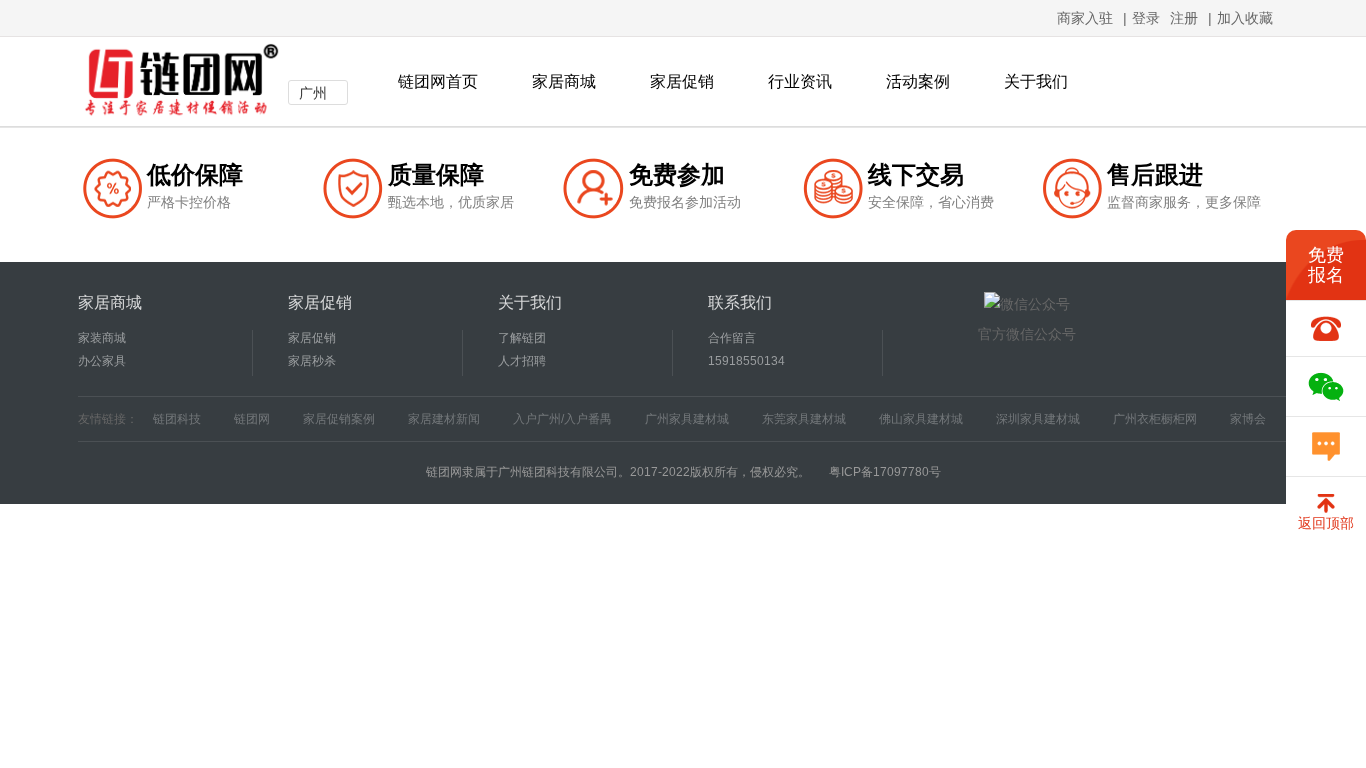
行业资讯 (800, 81)
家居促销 (682, 81)
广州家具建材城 (687, 419)
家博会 (1248, 419)
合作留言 (732, 338)
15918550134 (746, 361)
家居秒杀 (312, 361)
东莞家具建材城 (804, 419)
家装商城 (102, 338)
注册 (1184, 18)
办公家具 (102, 361)
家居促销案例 (339, 419)
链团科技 (177, 419)
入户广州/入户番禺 (562, 419)
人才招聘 (522, 361)
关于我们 (1036, 81)
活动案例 (918, 81)
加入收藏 (1245, 18)
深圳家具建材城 (1038, 419)
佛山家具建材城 (921, 419)
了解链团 (522, 338)
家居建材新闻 (444, 419)
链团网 (252, 419)
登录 (1146, 18)
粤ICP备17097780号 (885, 472)
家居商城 (564, 81)
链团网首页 (438, 81)
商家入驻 (1085, 18)
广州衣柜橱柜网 (1155, 419)
